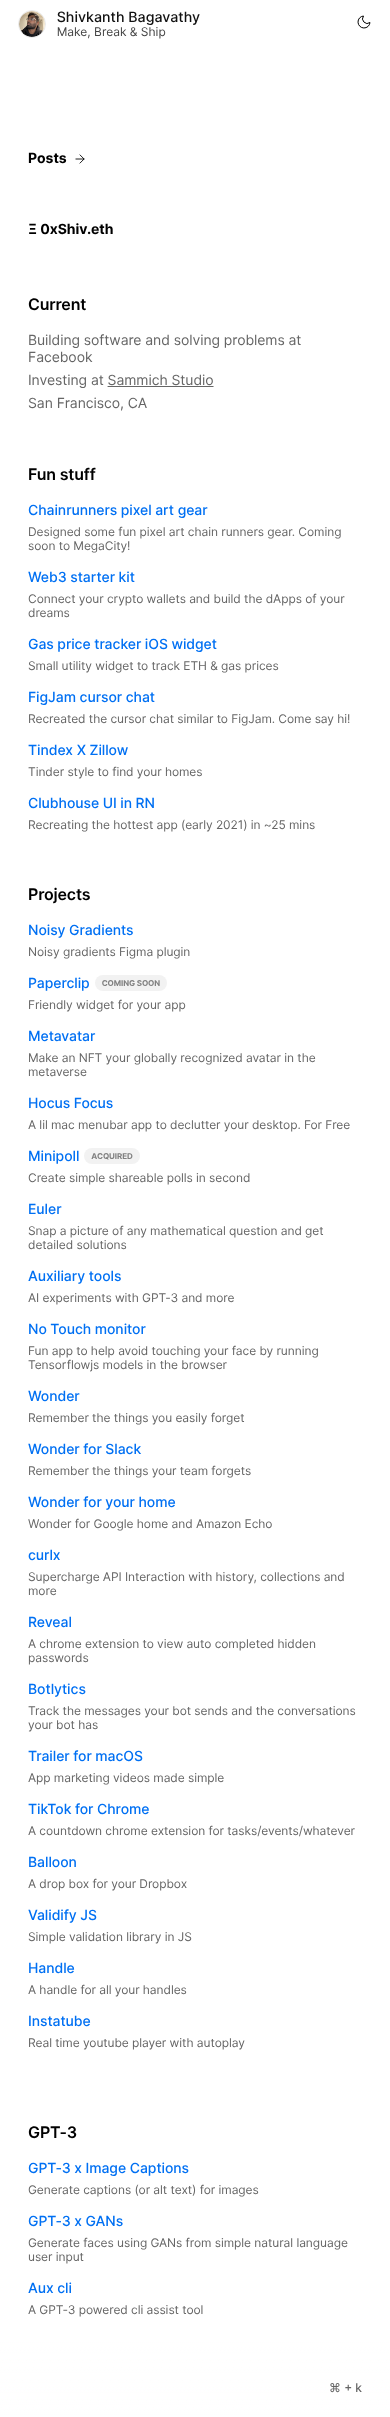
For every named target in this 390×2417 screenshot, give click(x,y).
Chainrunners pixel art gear (118, 510)
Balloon (52, 1862)
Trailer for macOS (85, 1756)
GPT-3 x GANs (75, 2221)
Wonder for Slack (84, 1449)
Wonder (54, 1396)
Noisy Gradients (81, 930)
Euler (44, 1209)
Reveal (50, 1622)
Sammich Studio (161, 380)
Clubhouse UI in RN (91, 803)
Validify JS (62, 1915)
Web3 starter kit (81, 577)
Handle (51, 1968)
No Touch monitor (87, 1329)
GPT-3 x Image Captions (108, 2168)
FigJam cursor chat (91, 697)
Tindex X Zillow (78, 750)
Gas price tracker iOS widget (122, 644)
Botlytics (57, 1689)
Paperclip (59, 983)
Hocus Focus (70, 1103)
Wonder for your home (102, 1502)
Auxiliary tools (74, 1276)
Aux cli (50, 2288)
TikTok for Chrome (88, 1809)
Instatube (59, 2021)
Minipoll (53, 1156)
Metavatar (61, 1036)
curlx (44, 1555)
